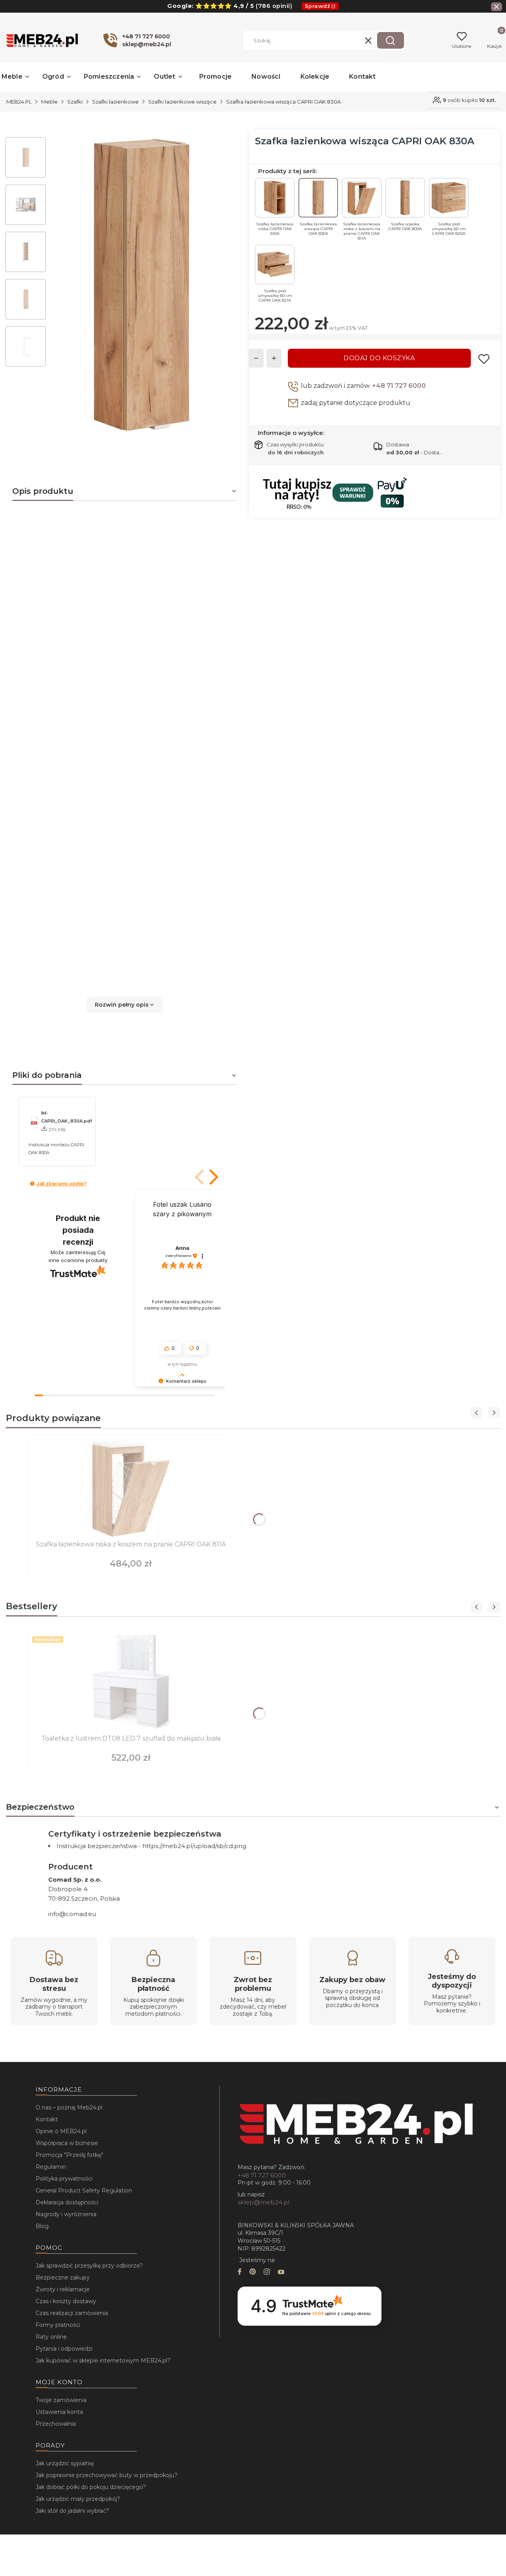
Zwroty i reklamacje (63, 2289)
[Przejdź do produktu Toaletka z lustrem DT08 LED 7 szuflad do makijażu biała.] (131, 1682)
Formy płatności (58, 2325)
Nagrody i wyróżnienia (66, 2214)
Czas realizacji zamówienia (72, 2313)
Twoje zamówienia (61, 2400)
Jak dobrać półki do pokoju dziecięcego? (91, 2487)
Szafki (75, 102)
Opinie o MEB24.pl (61, 2131)
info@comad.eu (72, 1914)
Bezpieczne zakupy (63, 2277)
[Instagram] (267, 2273)
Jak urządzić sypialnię (65, 2463)
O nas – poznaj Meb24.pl (69, 2107)
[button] (391, 40)
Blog (42, 2226)
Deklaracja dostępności (67, 2202)
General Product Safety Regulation (84, 2190)
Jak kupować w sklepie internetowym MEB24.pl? (103, 2361)
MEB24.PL (19, 102)
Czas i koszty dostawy (66, 2301)
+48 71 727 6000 (399, 386)
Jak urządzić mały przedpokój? (78, 2499)
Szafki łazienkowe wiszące (182, 102)
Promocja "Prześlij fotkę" (69, 2155)
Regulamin (51, 2167)
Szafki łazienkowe (115, 102)
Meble (49, 102)
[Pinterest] (253, 2273)
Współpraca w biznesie (67, 2143)
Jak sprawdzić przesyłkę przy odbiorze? (89, 2266)
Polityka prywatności (64, 2179)
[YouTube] (281, 2273)
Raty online (51, 2337)
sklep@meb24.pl (263, 2202)
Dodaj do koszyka (379, 358)
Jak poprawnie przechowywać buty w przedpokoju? (107, 2475)
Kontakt (47, 2119)
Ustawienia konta (59, 2412)
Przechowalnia (56, 2424)
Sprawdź (318, 6)
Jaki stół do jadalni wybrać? (72, 2511)
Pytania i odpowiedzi (64, 2349)
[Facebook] (240, 2273)
